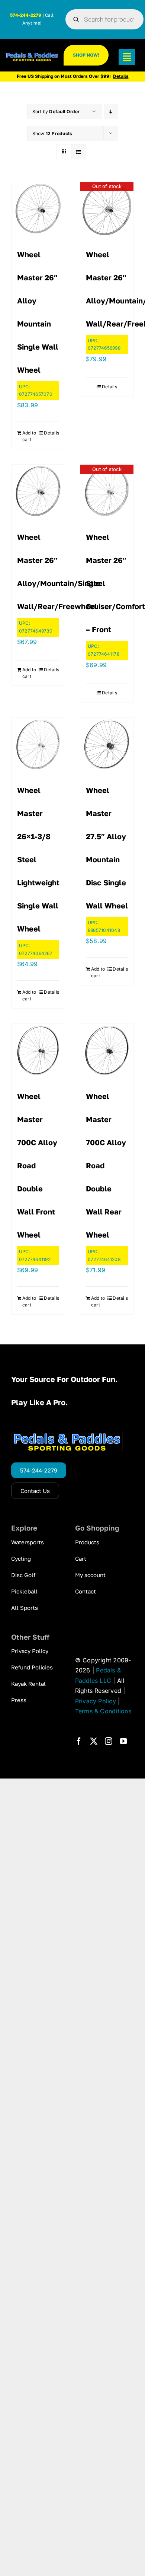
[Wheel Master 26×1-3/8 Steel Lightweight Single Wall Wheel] (38, 744)
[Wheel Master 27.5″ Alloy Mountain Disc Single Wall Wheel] (107, 744)
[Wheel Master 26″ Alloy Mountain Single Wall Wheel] (38, 209)
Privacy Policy (96, 1701)
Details (51, 433)
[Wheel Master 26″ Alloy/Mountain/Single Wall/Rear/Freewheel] (38, 491)
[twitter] (94, 1741)
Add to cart (29, 436)
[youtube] (123, 1741)
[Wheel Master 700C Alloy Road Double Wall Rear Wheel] (107, 1050)
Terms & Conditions (103, 1711)
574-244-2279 (26, 15)
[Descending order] (111, 112)
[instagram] (109, 1741)
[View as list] (79, 152)
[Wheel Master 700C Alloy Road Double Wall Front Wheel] (38, 1050)
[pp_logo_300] (32, 55)
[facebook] (79, 1741)
